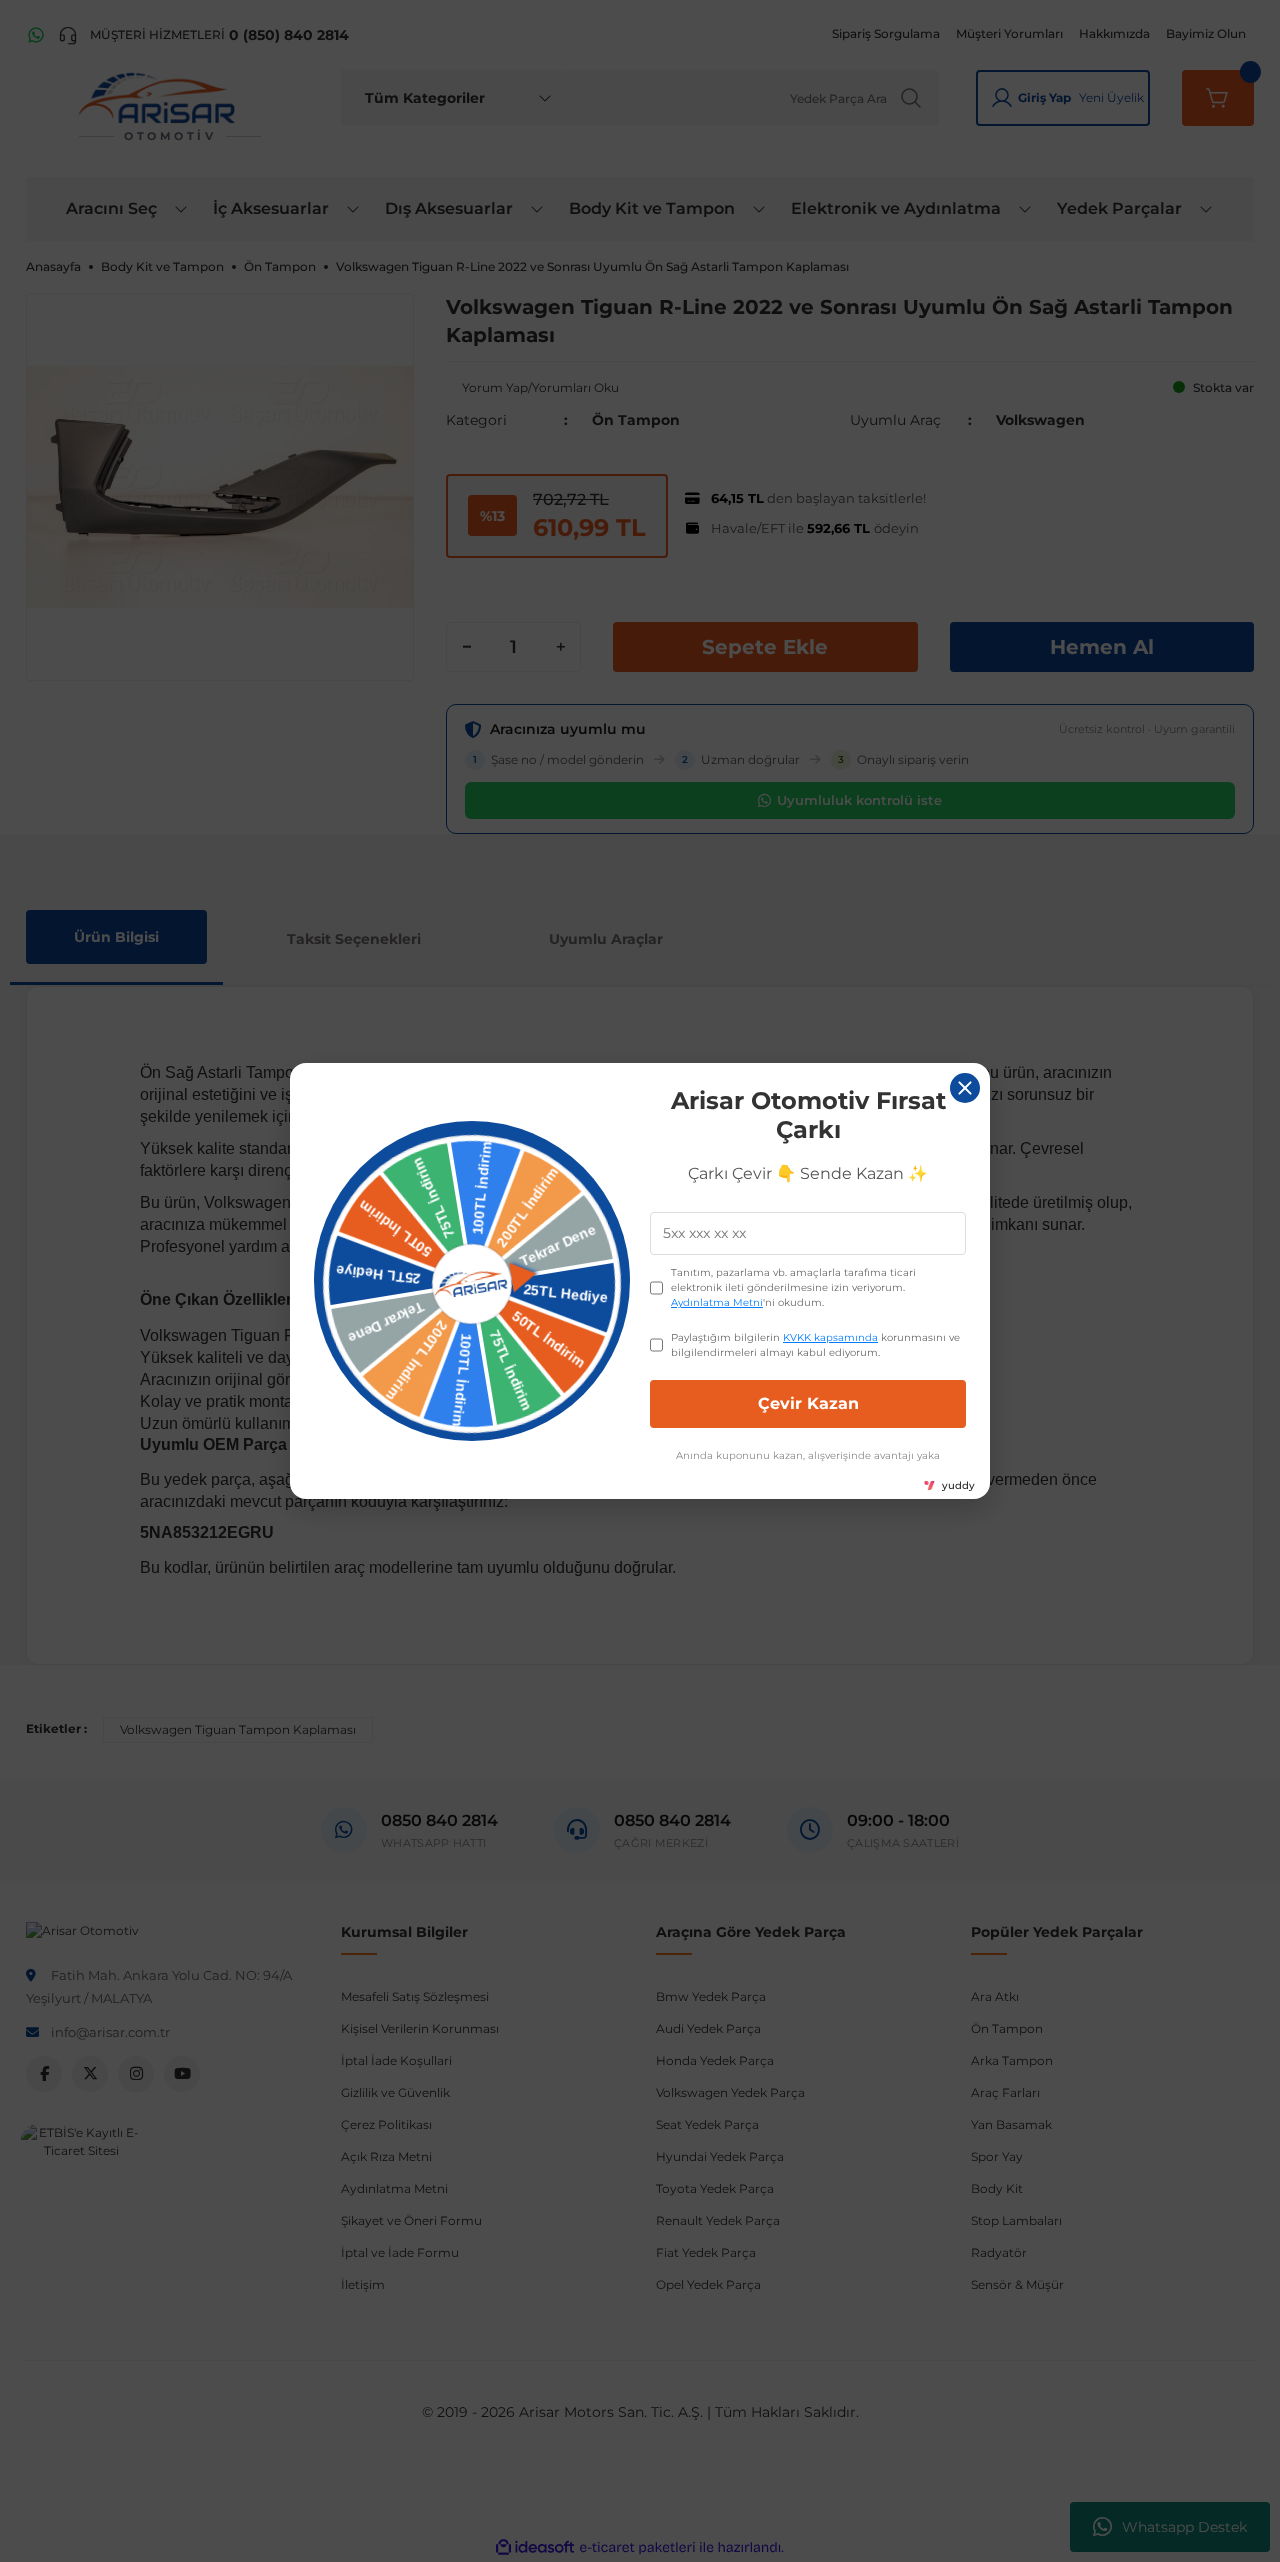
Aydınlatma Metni (717, 1302)
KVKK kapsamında (830, 1337)
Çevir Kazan (808, 1403)
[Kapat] (965, 1088)
